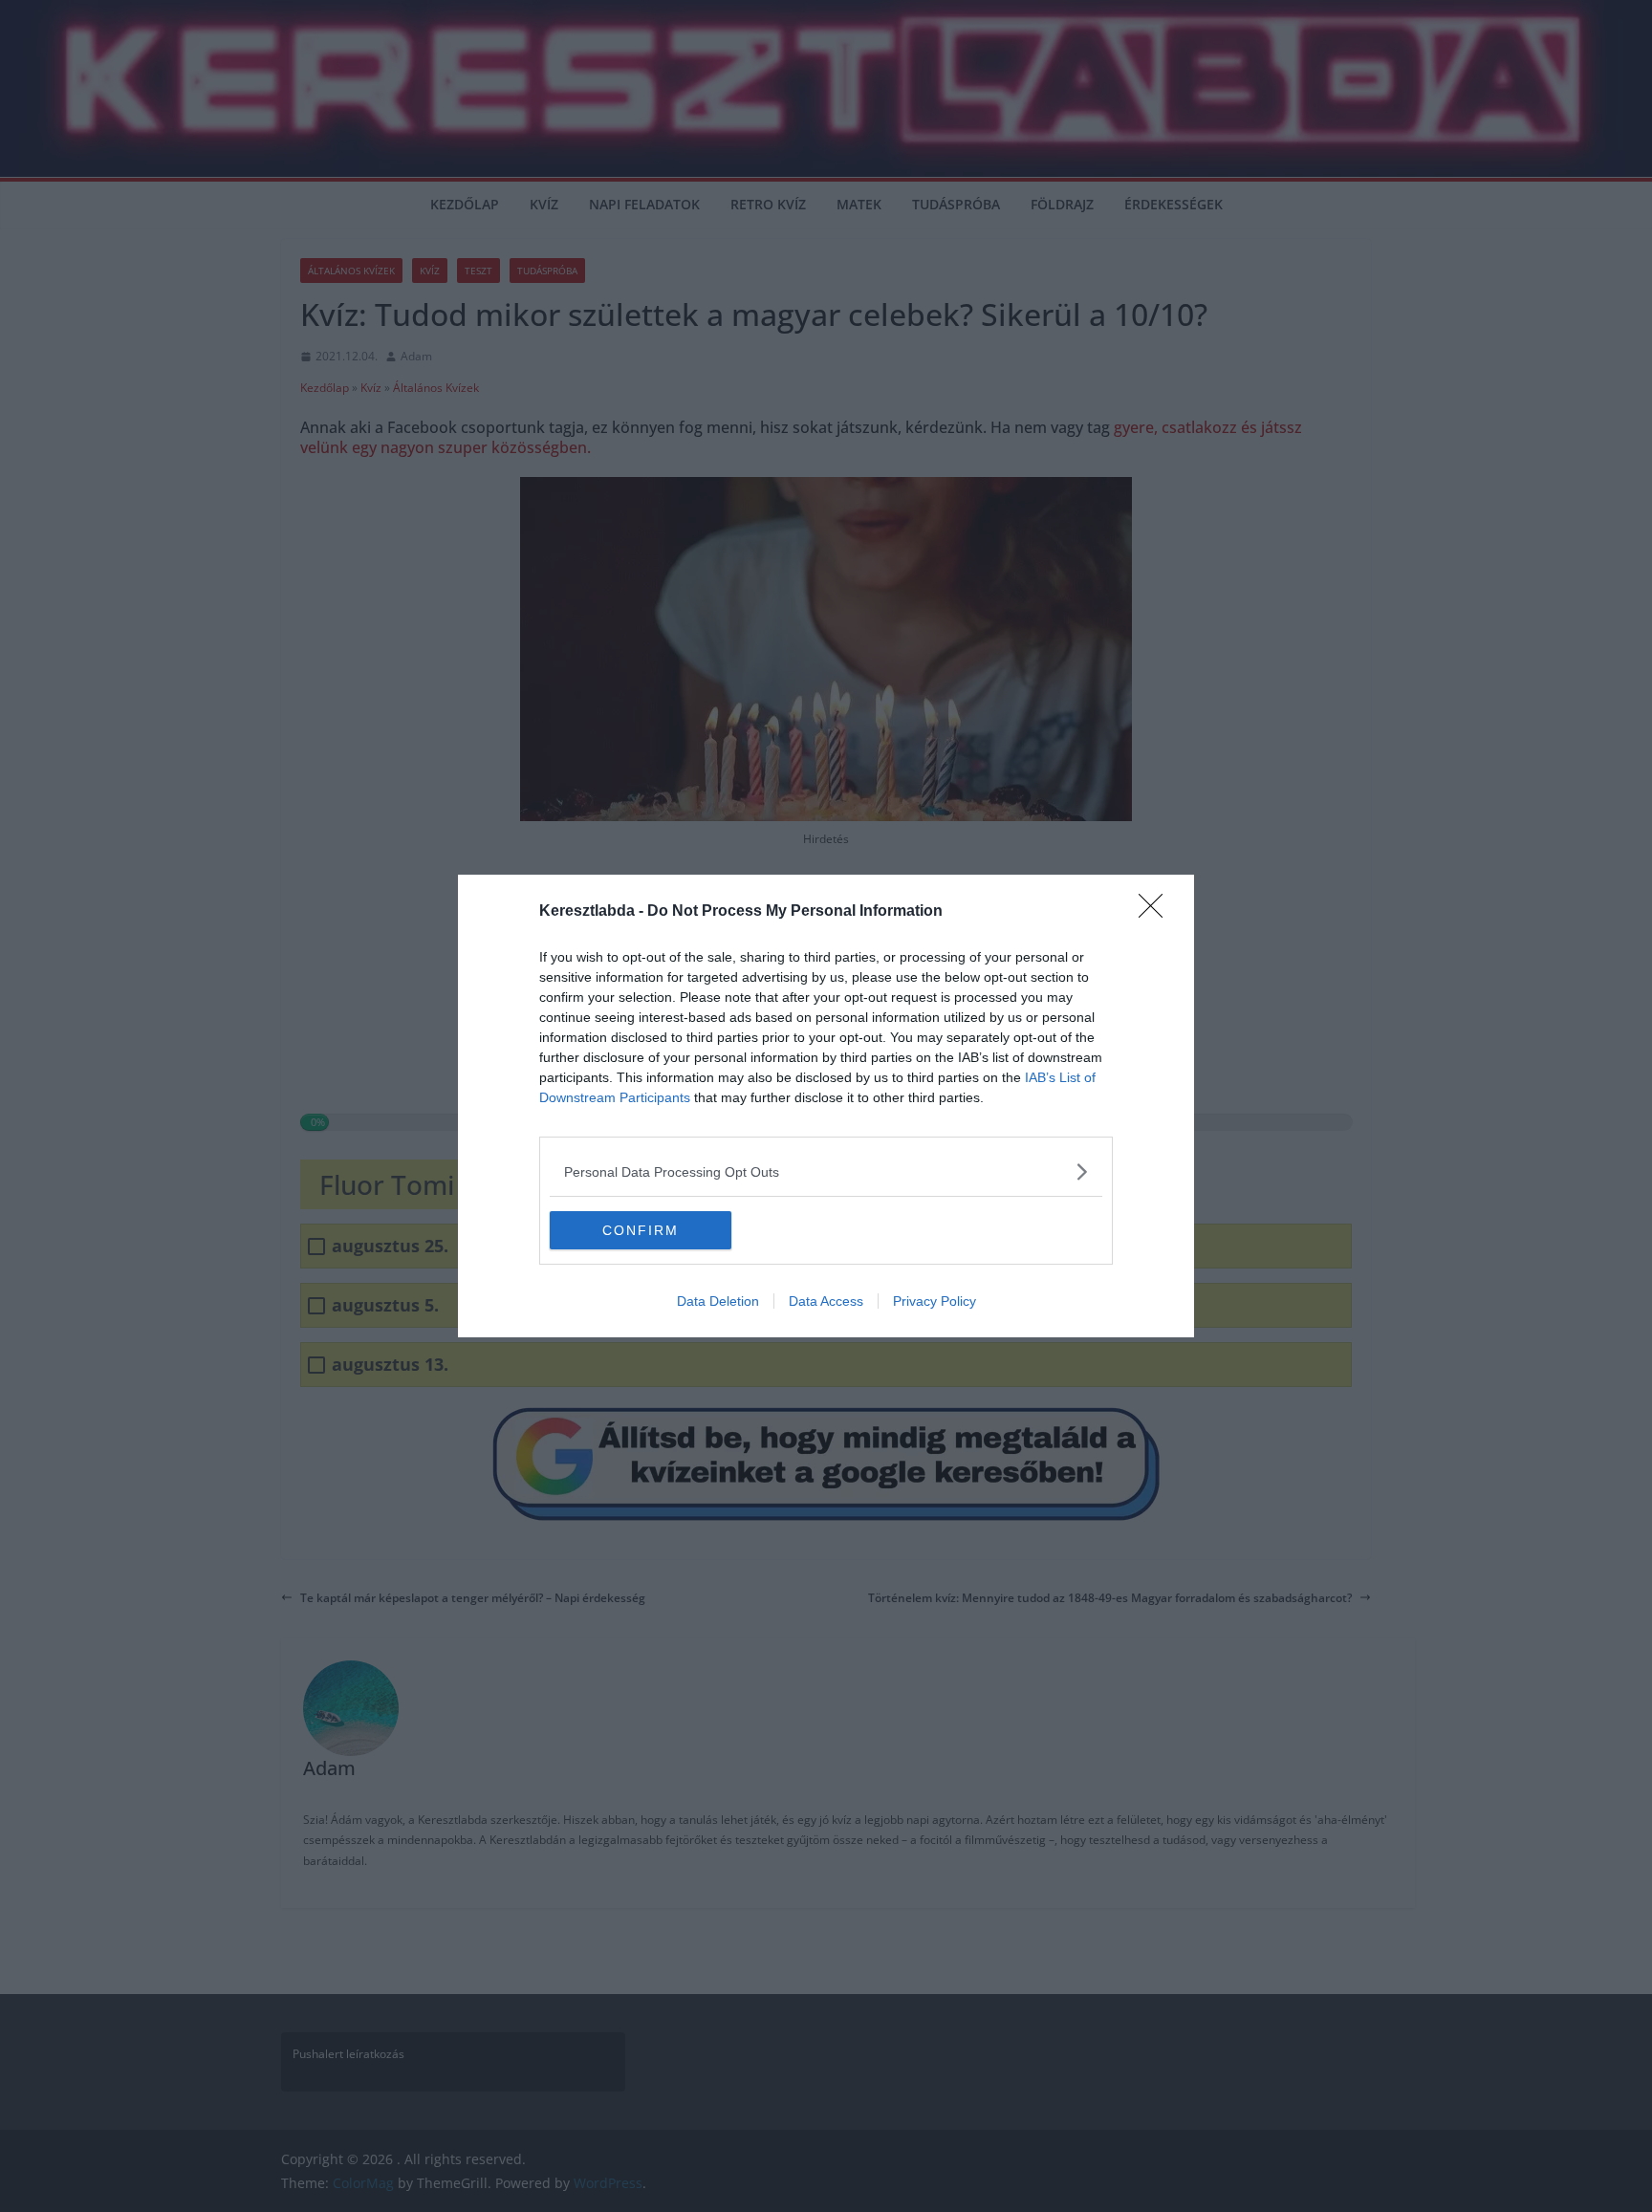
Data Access (826, 1301)
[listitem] (826, 1171)
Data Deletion (718, 1301)
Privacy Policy (935, 1301)
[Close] (1157, 912)
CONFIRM (641, 1230)
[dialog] (826, 1106)
